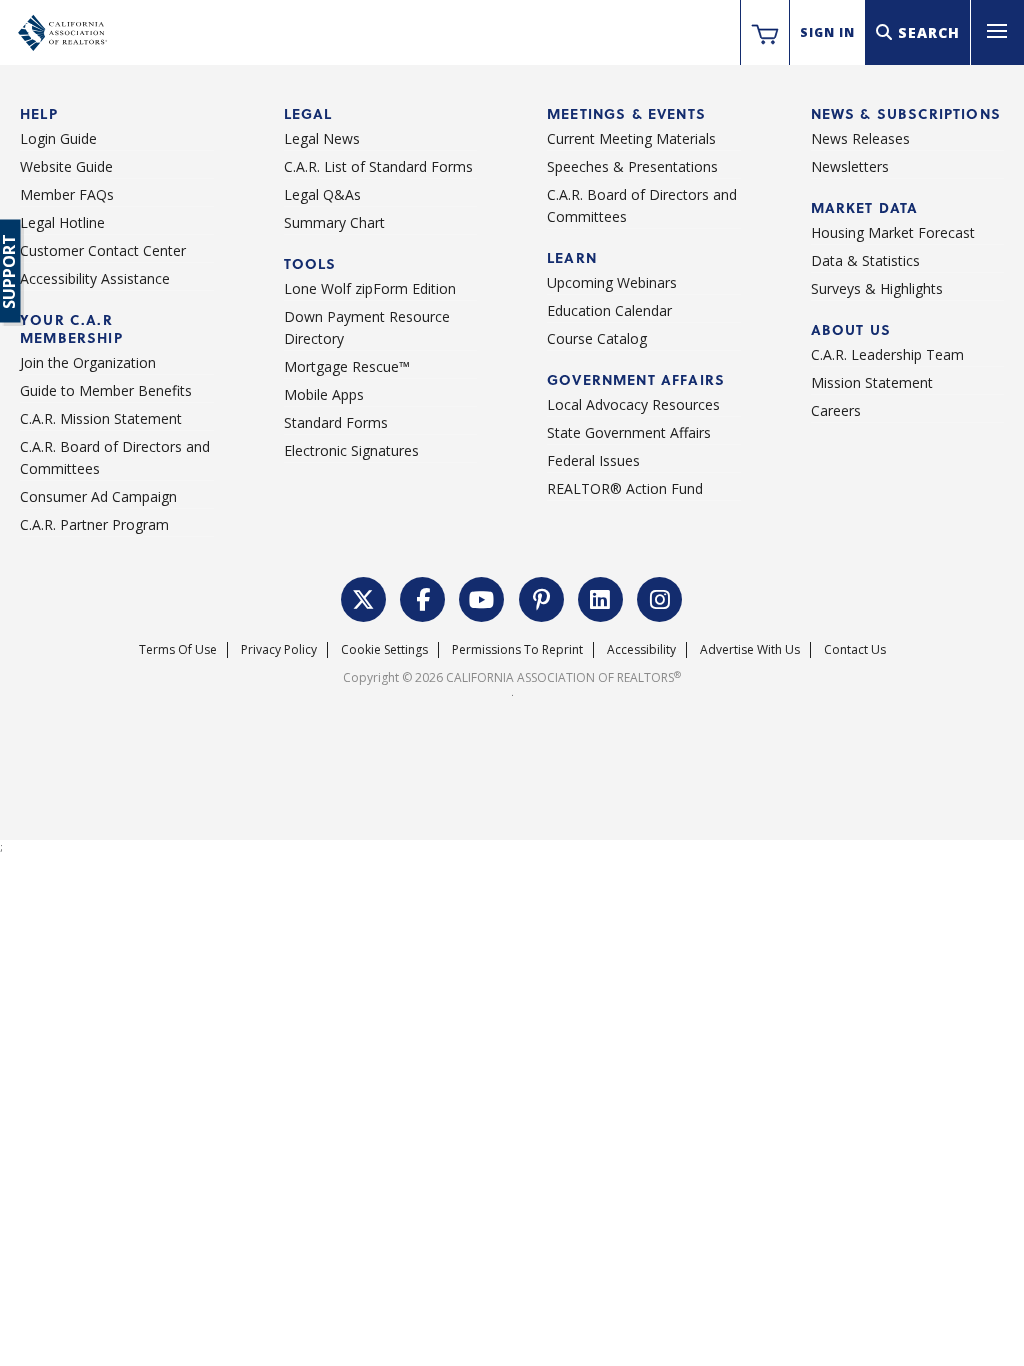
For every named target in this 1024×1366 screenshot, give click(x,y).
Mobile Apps (324, 394)
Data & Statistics (865, 260)
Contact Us (855, 649)
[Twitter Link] (364, 597)
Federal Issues (593, 460)
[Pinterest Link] (542, 597)
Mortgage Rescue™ (347, 366)
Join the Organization (88, 362)
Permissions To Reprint (517, 649)
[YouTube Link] (482, 597)
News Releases (860, 138)
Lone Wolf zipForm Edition (370, 288)
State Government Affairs (629, 432)
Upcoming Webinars (612, 282)
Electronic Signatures (351, 450)
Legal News (322, 138)
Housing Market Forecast (893, 232)
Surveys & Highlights (877, 288)
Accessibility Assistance (95, 278)
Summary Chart (334, 222)
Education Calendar (609, 310)
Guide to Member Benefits (106, 390)
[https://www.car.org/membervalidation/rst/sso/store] (765, 33)
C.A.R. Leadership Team (887, 354)
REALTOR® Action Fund (625, 488)
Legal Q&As (322, 194)
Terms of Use (178, 649)
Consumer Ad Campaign (98, 496)
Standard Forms (336, 422)
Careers (836, 410)
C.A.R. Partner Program (94, 524)
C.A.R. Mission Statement (101, 418)
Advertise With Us (750, 649)
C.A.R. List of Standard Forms (378, 166)
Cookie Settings (384, 649)
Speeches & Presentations (632, 166)
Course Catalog (597, 338)
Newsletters (850, 166)
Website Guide (66, 166)
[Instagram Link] (660, 597)
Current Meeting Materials (631, 138)
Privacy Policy (279, 649)
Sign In (827, 32)
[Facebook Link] (423, 597)
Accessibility (641, 649)
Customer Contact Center (103, 250)
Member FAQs (67, 194)
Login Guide (58, 138)
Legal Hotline (62, 222)
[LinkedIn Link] (601, 597)
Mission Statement (872, 382)
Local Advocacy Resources (633, 404)
